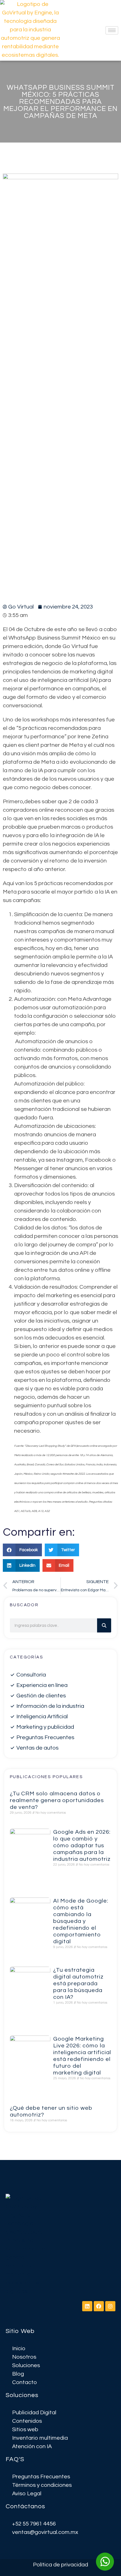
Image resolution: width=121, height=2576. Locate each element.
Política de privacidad (60, 2565)
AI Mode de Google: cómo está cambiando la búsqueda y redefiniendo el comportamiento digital (81, 1921)
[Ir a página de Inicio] (30, 30)
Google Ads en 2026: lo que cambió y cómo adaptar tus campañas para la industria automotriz (82, 1846)
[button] (22, 1550)
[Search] (104, 1625)
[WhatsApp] (105, 2562)
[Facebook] (99, 2306)
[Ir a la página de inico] (27, 2245)
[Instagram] (110, 2306)
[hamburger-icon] (112, 30)
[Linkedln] (87, 2306)
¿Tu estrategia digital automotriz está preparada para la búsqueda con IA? (78, 1984)
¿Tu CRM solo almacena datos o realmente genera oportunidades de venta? (57, 1800)
